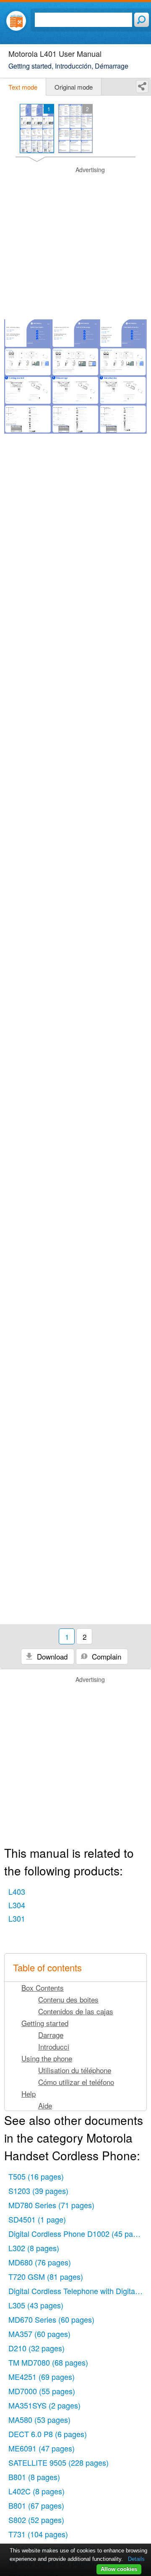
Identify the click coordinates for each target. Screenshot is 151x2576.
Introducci (54, 2046)
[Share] (142, 86)
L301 (17, 1918)
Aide (45, 2105)
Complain (105, 1656)
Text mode (23, 87)
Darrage (51, 2035)
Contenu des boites (68, 1999)
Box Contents (43, 1988)
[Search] (142, 20)
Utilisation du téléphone (75, 2070)
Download (51, 1656)
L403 (17, 1891)
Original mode (74, 87)
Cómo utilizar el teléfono (76, 2082)
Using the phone (47, 2058)
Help (29, 2094)
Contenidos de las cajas (76, 2011)
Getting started (45, 2023)
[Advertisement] (75, 242)
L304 (17, 1905)
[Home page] (16, 21)
